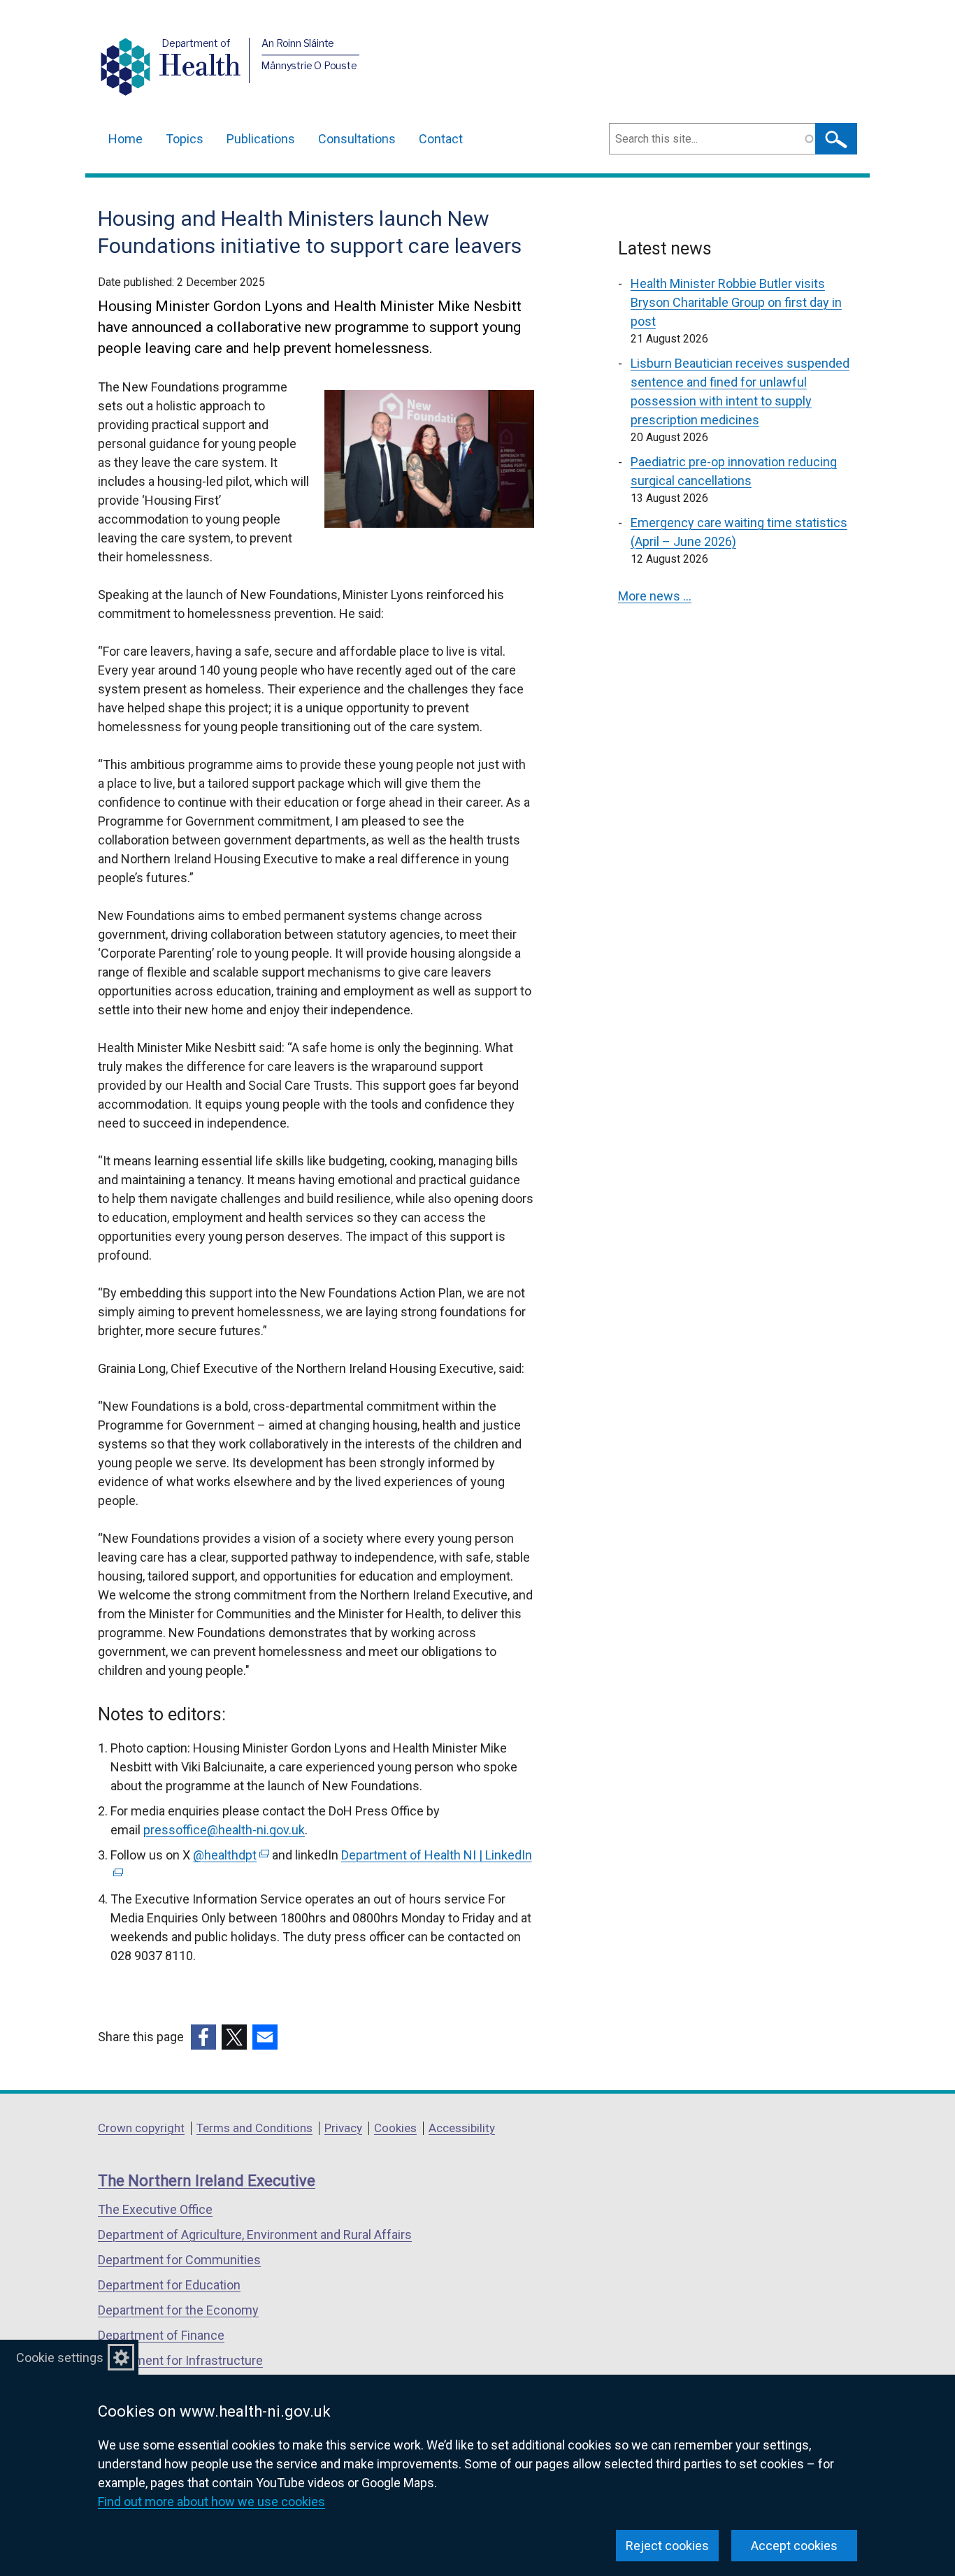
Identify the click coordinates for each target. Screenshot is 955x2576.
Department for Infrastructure (180, 2360)
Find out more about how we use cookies (211, 2502)
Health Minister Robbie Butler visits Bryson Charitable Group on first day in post (736, 302)
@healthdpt (230, 1855)
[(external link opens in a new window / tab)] (203, 2037)
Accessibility (462, 2128)
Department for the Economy (178, 2310)
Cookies (395, 2128)
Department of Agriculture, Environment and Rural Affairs (255, 2235)
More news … (655, 596)
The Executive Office (155, 2209)
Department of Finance (161, 2335)
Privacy (343, 2128)
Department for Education (169, 2285)
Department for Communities (179, 2260)
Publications (261, 139)
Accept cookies (794, 2546)
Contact (441, 139)
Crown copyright (141, 2128)
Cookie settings (60, 2358)
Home (125, 139)
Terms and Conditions (254, 2128)
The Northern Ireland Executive (207, 2181)
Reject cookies (667, 2546)
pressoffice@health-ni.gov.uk (224, 1830)
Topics (185, 139)
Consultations (357, 139)
